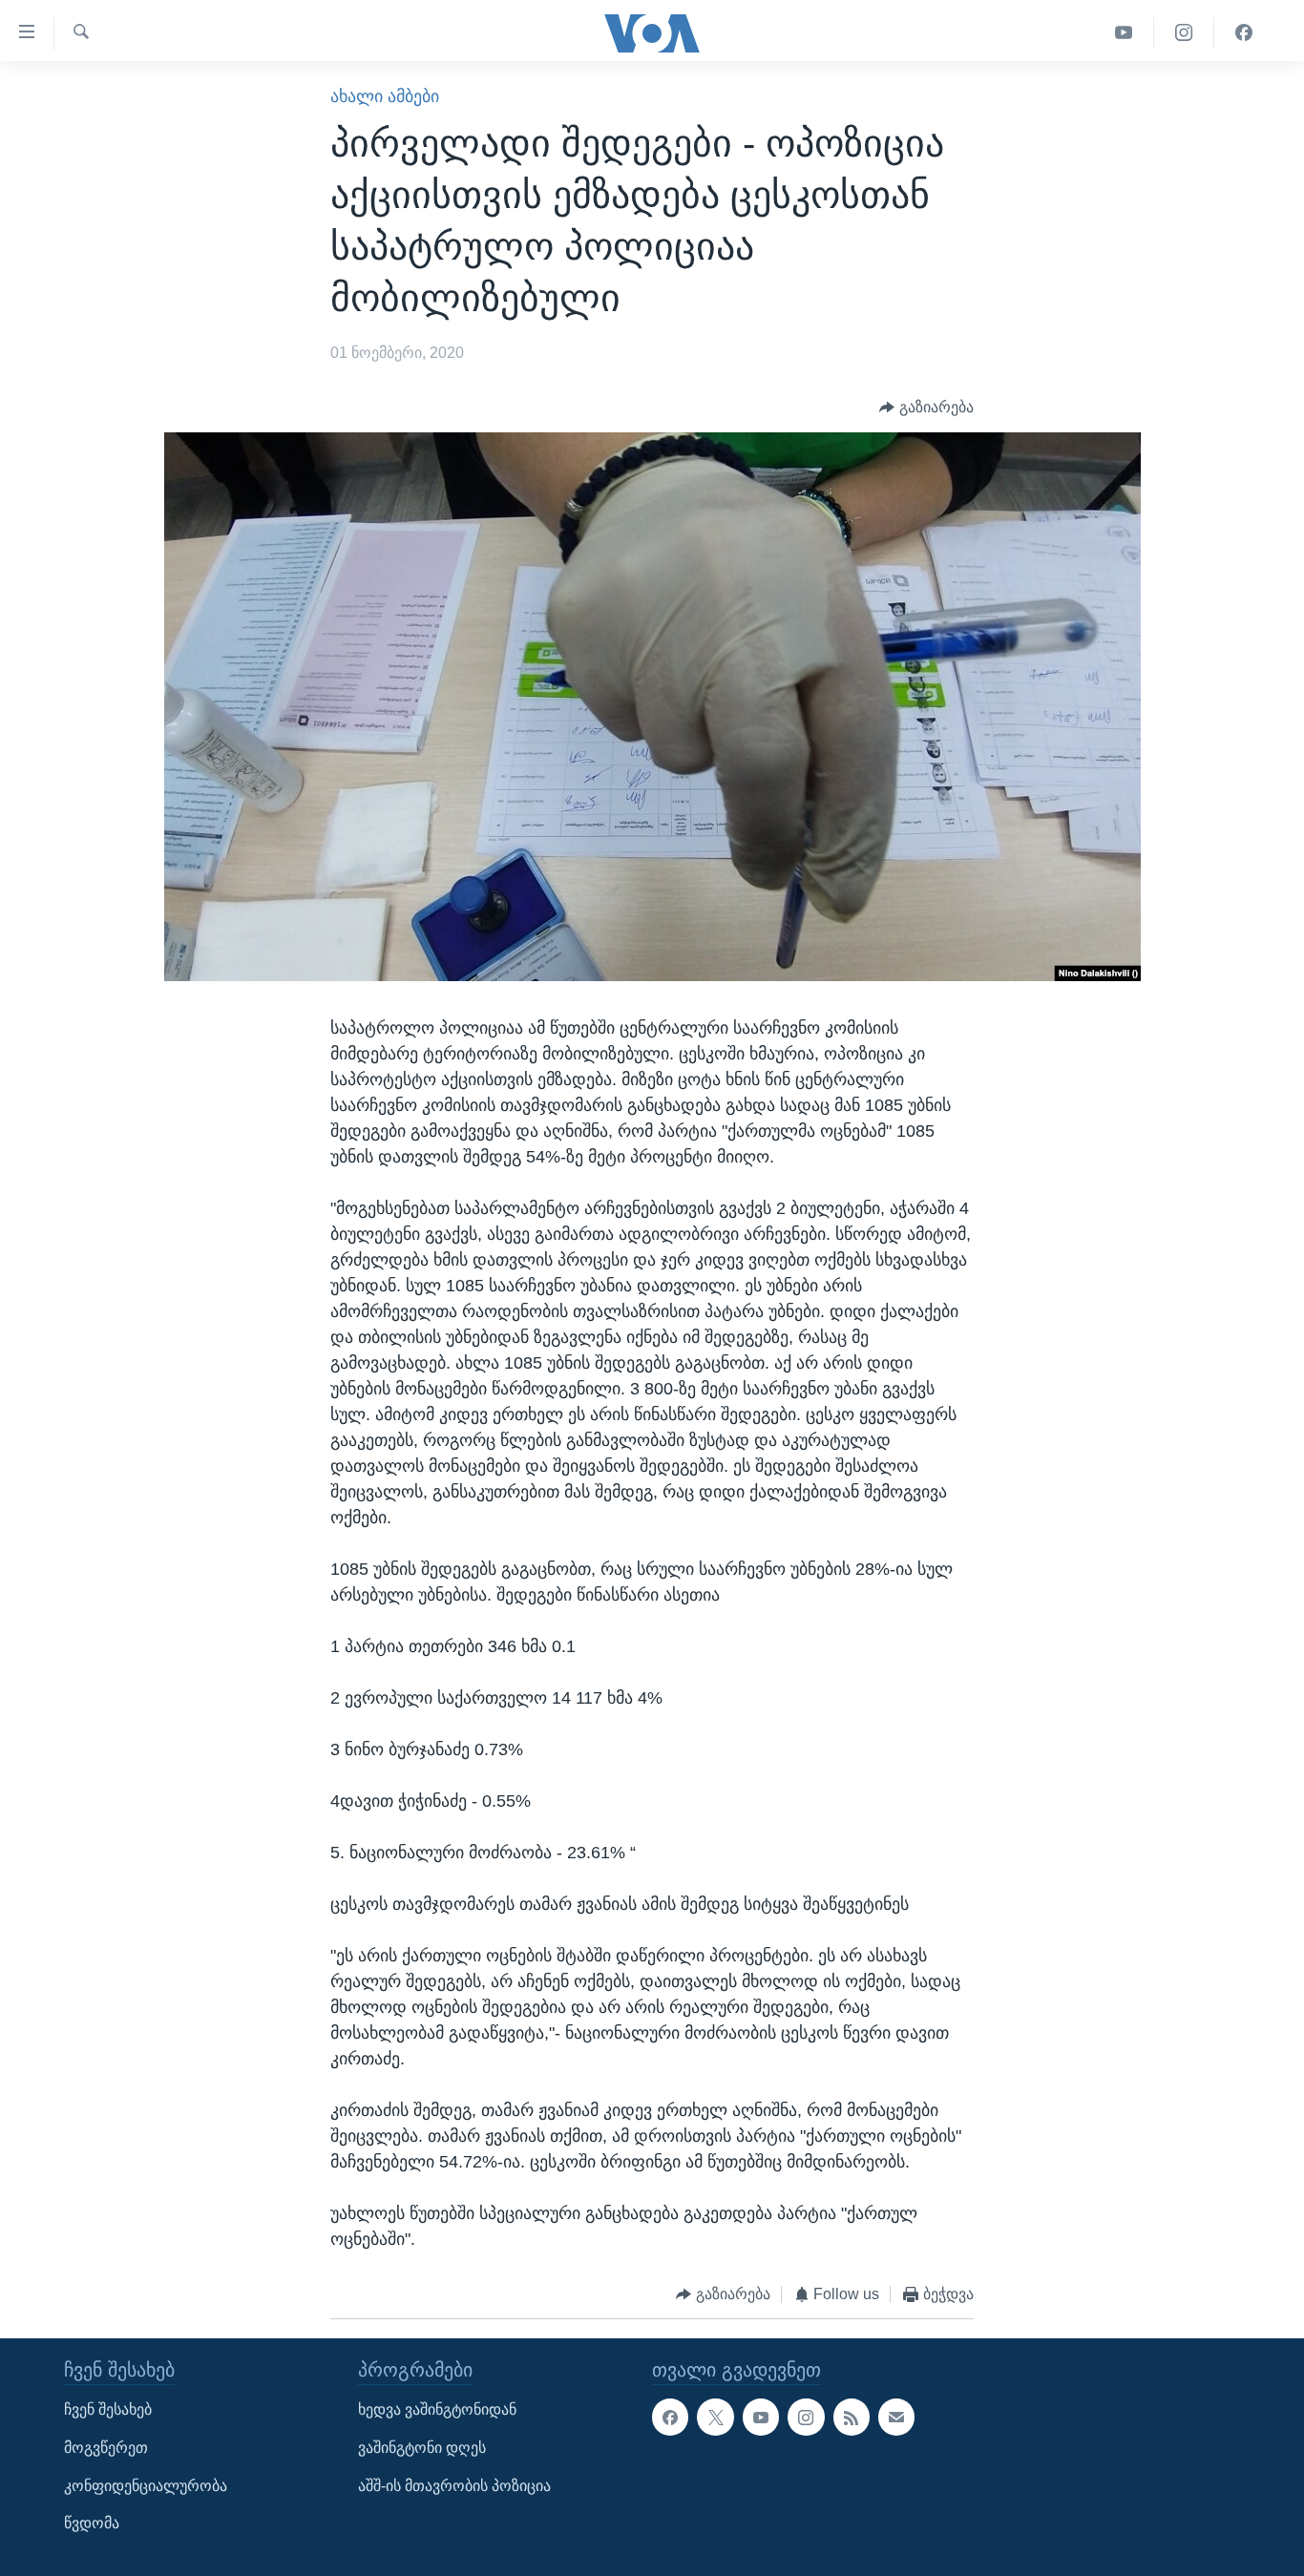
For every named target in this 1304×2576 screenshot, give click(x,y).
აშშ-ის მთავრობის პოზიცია (454, 2485)
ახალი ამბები (385, 96)
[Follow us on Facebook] (670, 2417)
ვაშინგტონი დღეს (422, 2448)
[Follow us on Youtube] (761, 2417)
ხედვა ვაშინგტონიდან (437, 2409)
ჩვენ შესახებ (108, 2409)
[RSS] (852, 2417)
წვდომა (92, 2523)
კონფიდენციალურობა (146, 2485)
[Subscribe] (896, 2417)
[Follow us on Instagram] (806, 2417)
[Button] (926, 408)
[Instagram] (1184, 33)
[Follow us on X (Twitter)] (715, 2417)
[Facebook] (1244, 33)
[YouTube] (1124, 33)
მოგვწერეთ (106, 2448)
